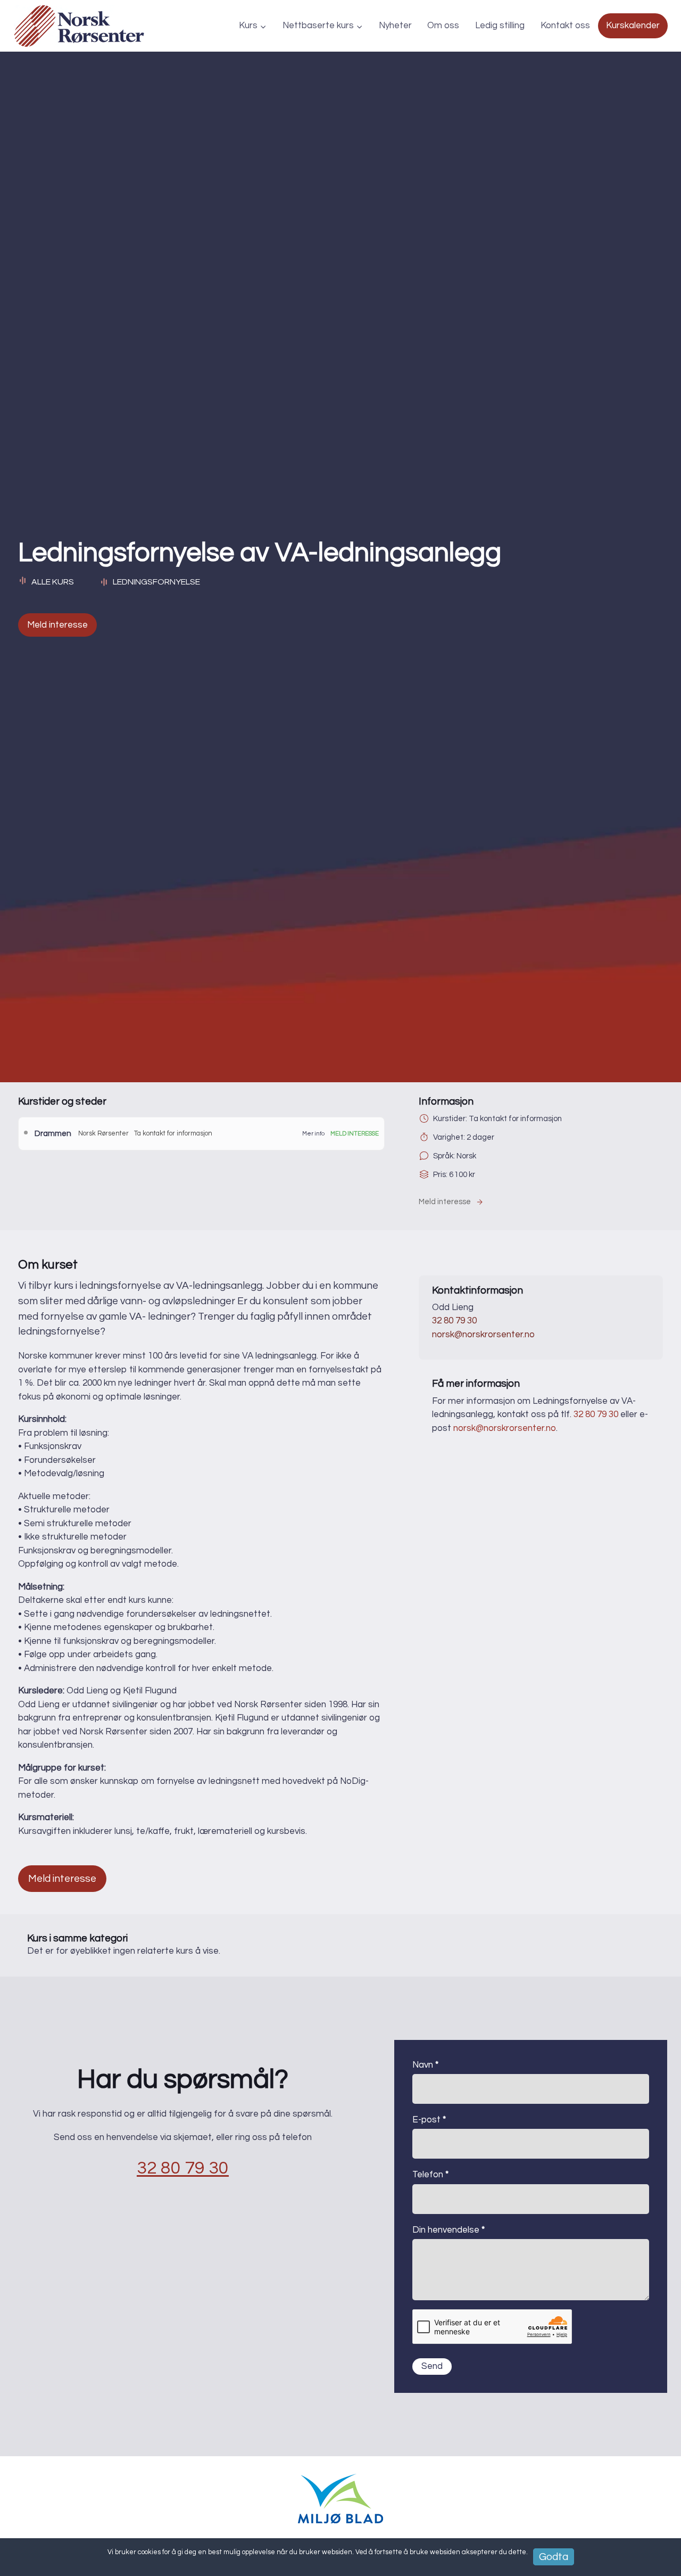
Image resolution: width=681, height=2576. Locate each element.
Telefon (430, 2175)
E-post (429, 2120)
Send (432, 2366)
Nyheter (395, 26)
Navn (425, 2065)
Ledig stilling (500, 26)
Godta (554, 2557)
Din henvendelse (449, 2230)
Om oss (443, 26)
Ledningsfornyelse (156, 582)
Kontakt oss (565, 26)
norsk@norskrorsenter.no (483, 1335)
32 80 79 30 (454, 1321)
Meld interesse (57, 625)
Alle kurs (53, 582)
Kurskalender (633, 26)
